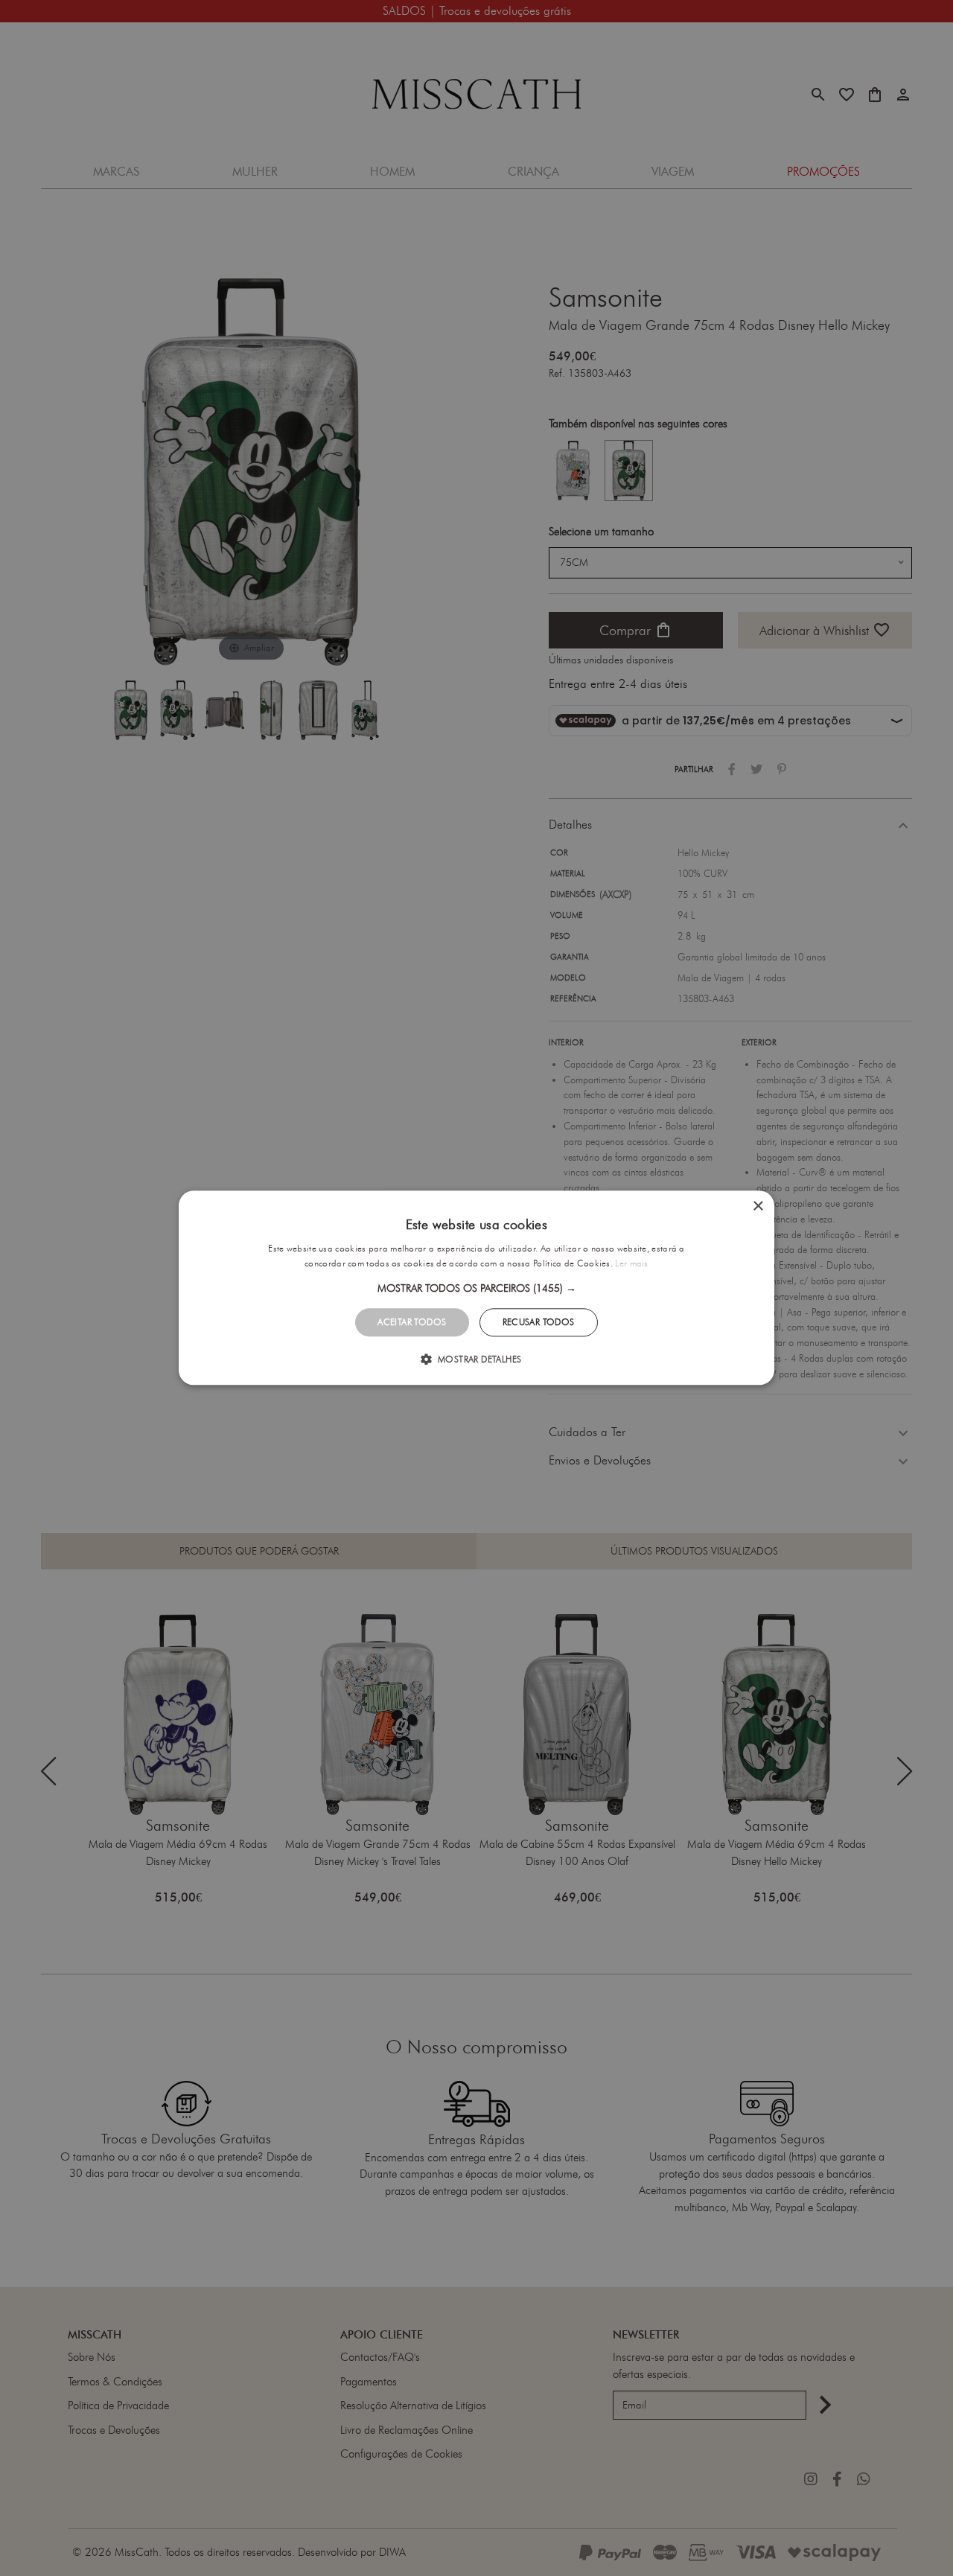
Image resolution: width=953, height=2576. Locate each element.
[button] (477, 1289)
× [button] (758, 1206)
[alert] (476, 1288)
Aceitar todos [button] (412, 1322)
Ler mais (631, 1264)
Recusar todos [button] (539, 1322)
